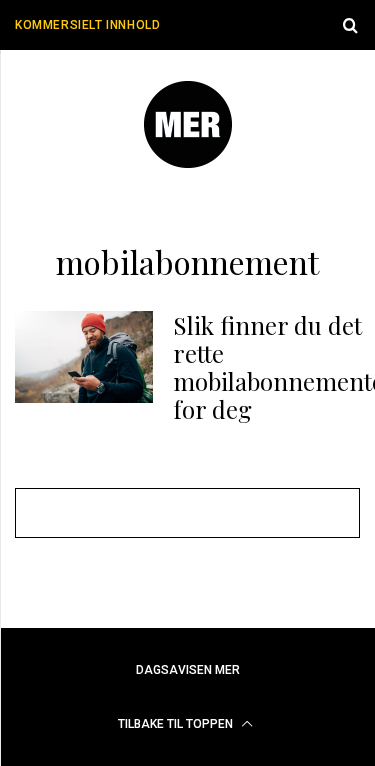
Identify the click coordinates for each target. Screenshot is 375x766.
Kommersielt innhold (87, 25)
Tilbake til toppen (177, 724)
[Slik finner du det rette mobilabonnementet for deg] (84, 357)
